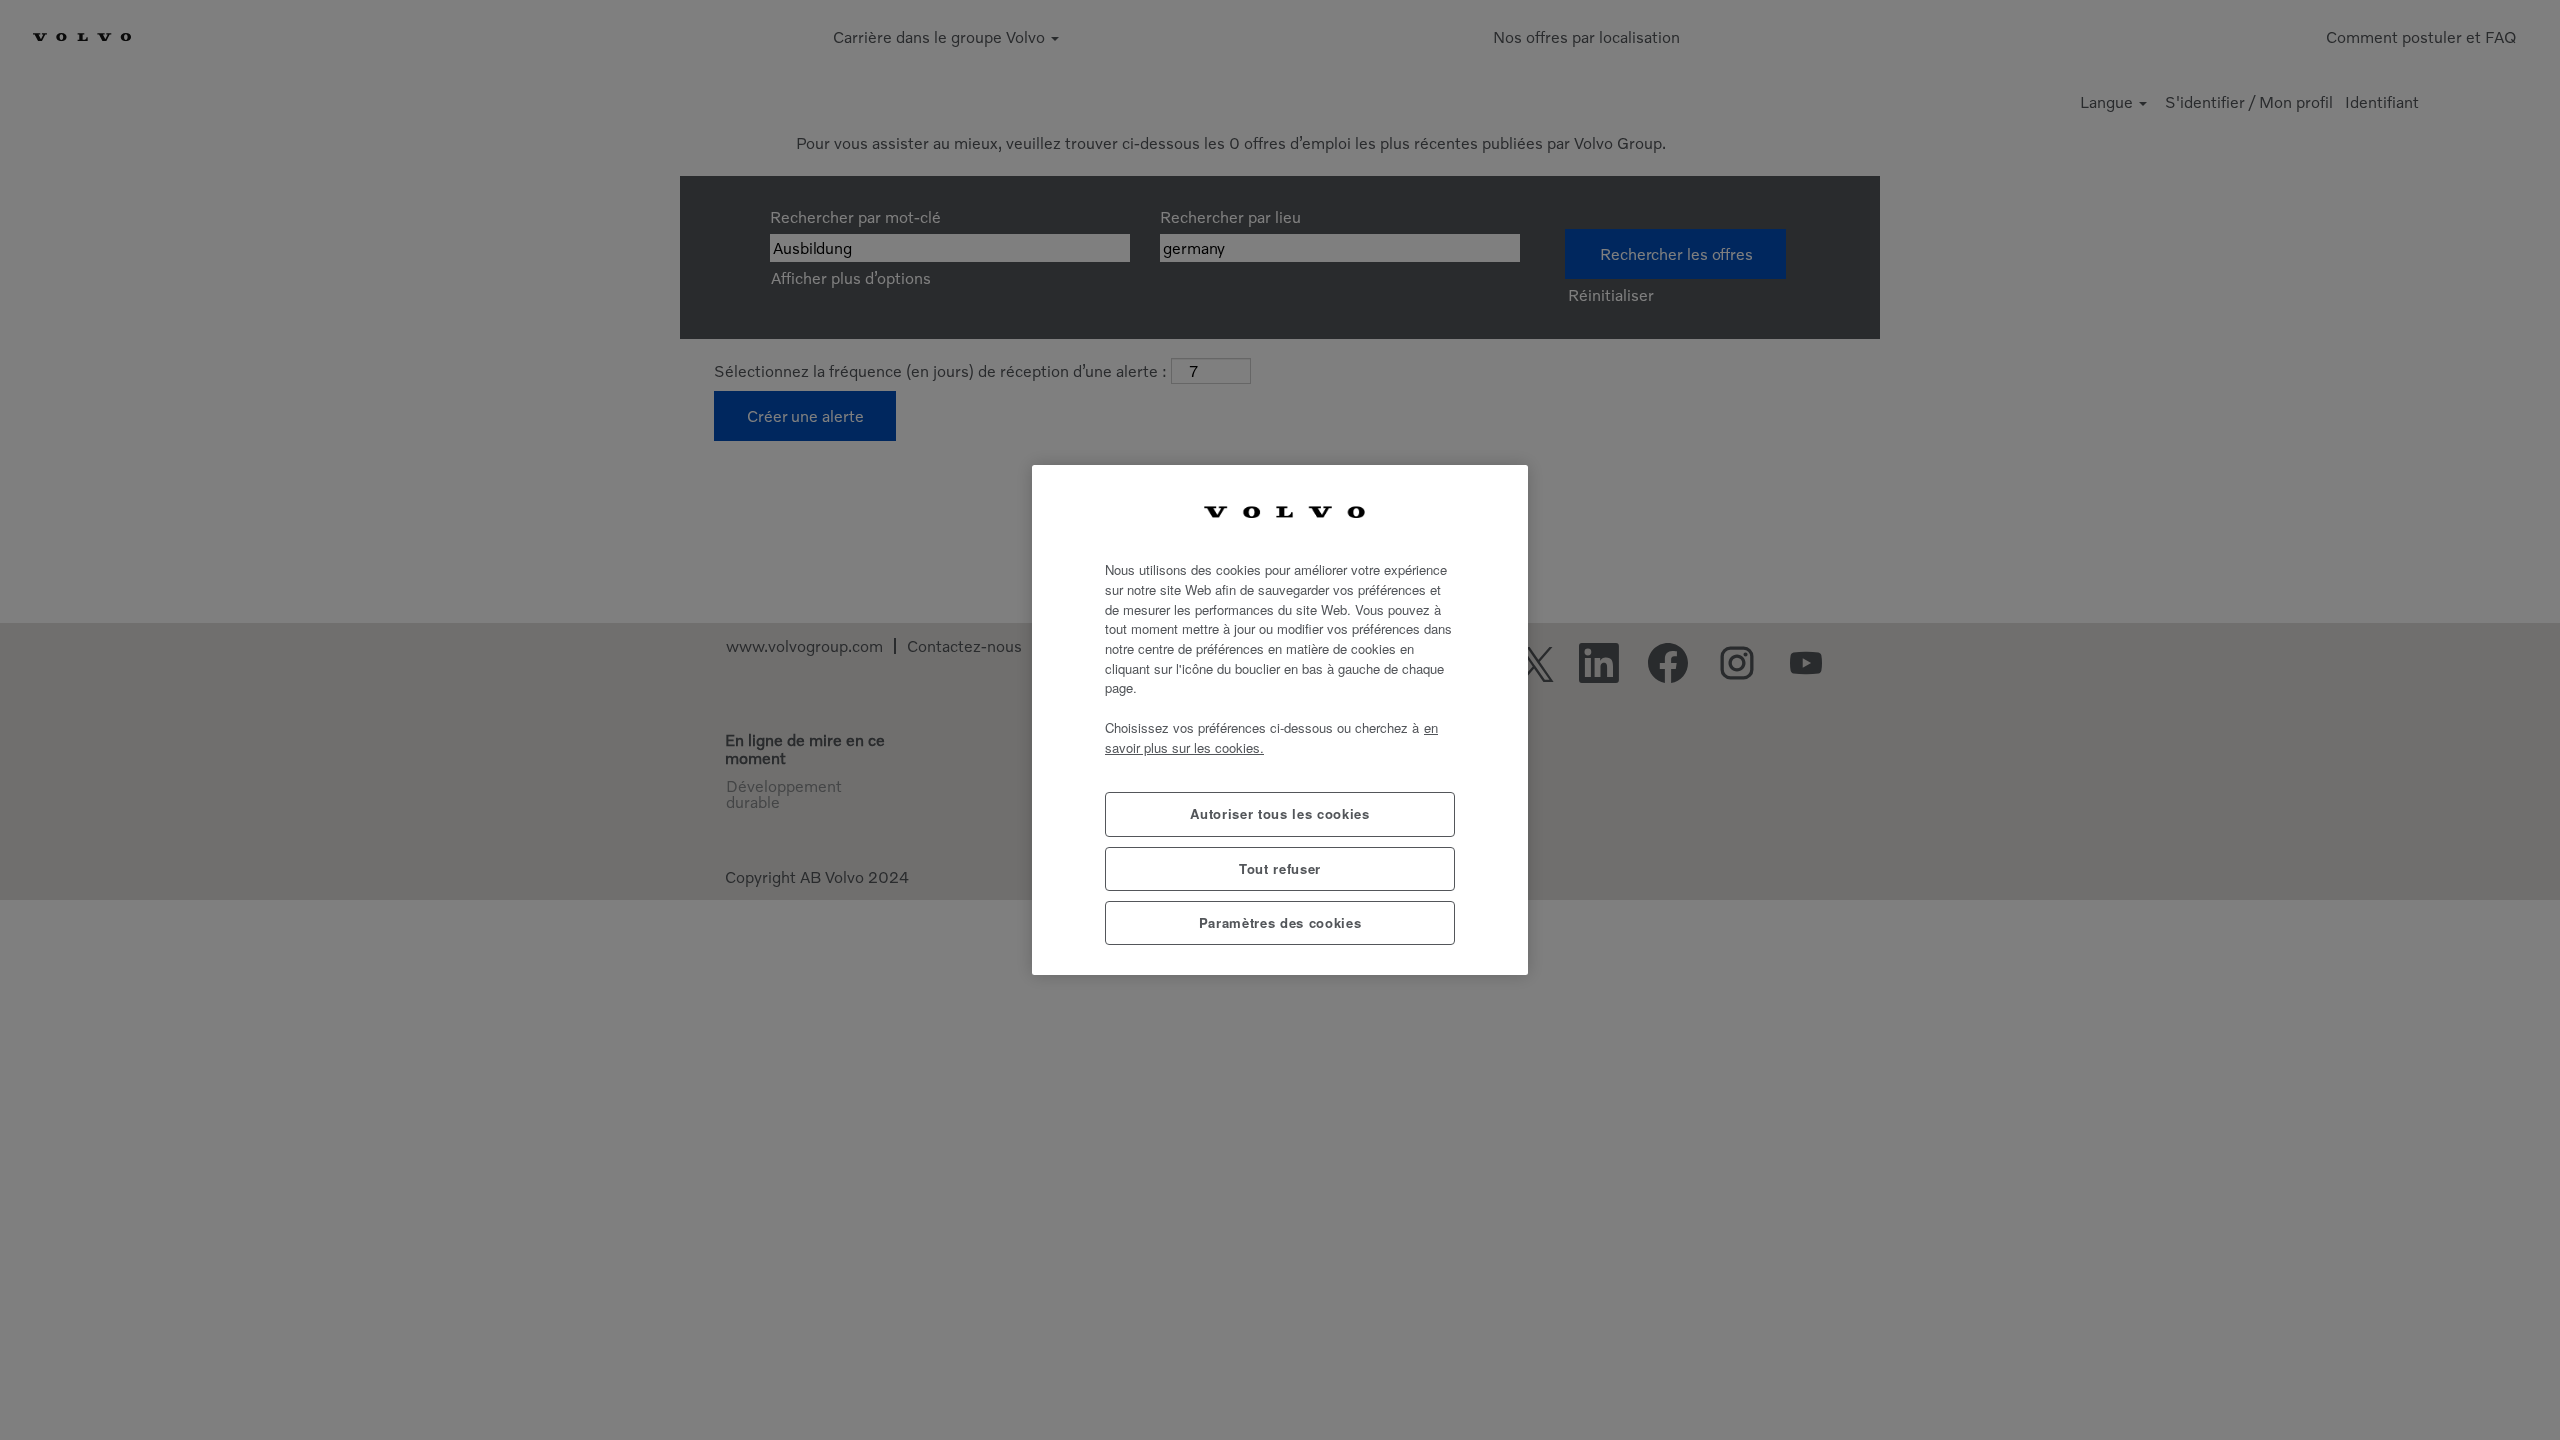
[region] (1280, 720)
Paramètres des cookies (1280, 922)
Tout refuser (1280, 868)
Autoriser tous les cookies (1279, 813)
